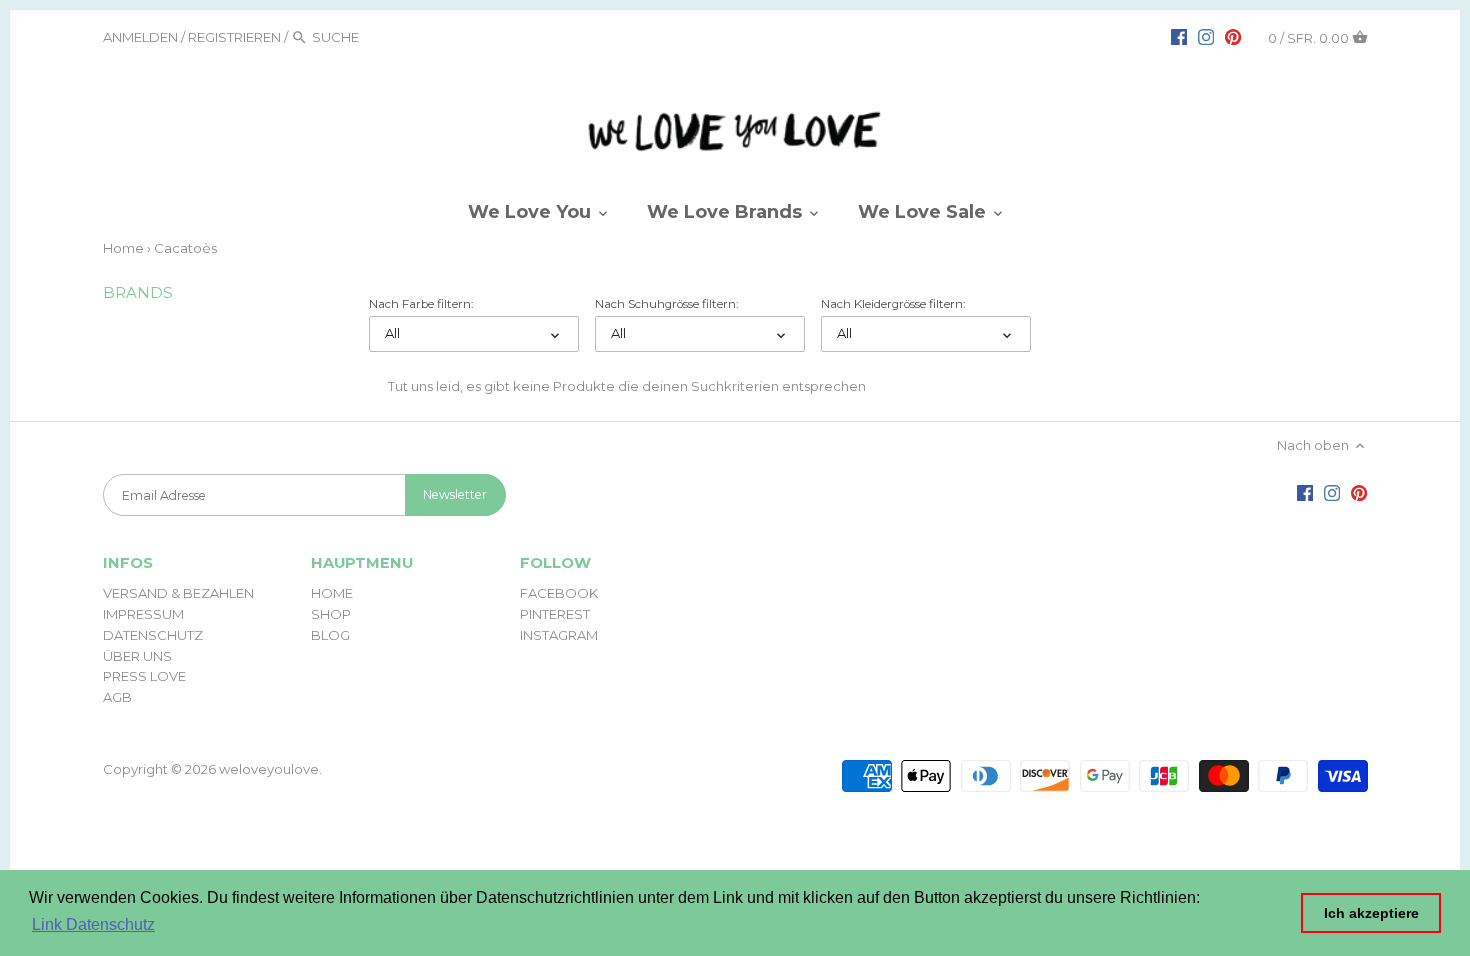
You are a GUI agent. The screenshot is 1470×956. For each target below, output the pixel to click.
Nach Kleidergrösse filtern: (893, 304)
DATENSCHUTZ (153, 635)
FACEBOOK (559, 593)
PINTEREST (555, 614)
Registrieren (234, 37)
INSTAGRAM (559, 635)
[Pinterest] (1233, 36)
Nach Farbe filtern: (421, 304)
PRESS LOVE (144, 676)
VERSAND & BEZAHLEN (178, 593)
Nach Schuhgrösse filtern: (666, 304)
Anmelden (140, 37)
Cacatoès (185, 248)
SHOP (331, 614)
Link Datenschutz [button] (93, 924)
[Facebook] (1179, 36)
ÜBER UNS (137, 656)
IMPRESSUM (143, 614)
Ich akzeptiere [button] (1371, 913)
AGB (117, 697)
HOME (332, 593)
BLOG (330, 635)
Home (123, 248)
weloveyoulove (269, 769)
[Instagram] (1206, 36)
